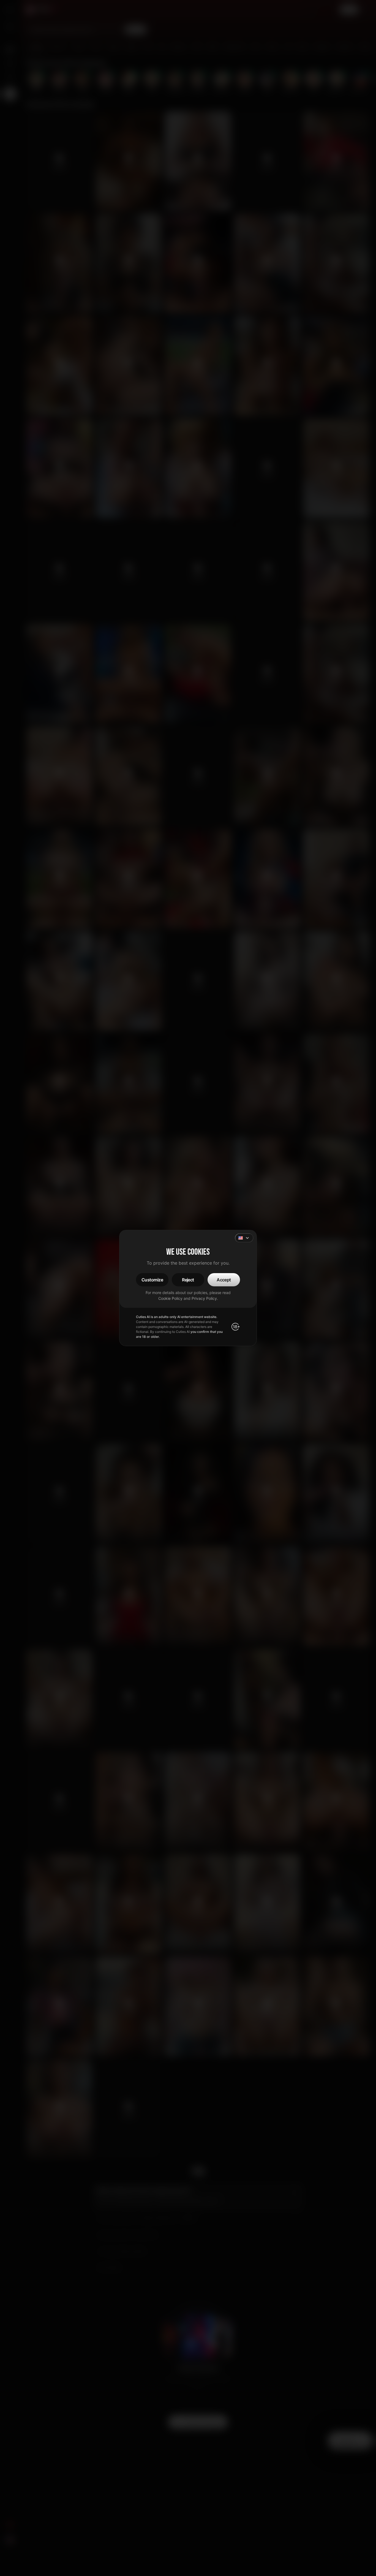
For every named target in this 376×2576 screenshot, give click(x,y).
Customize (152, 1280)
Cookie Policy (170, 1298)
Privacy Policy (204, 1298)
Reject (188, 1280)
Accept (224, 1280)
